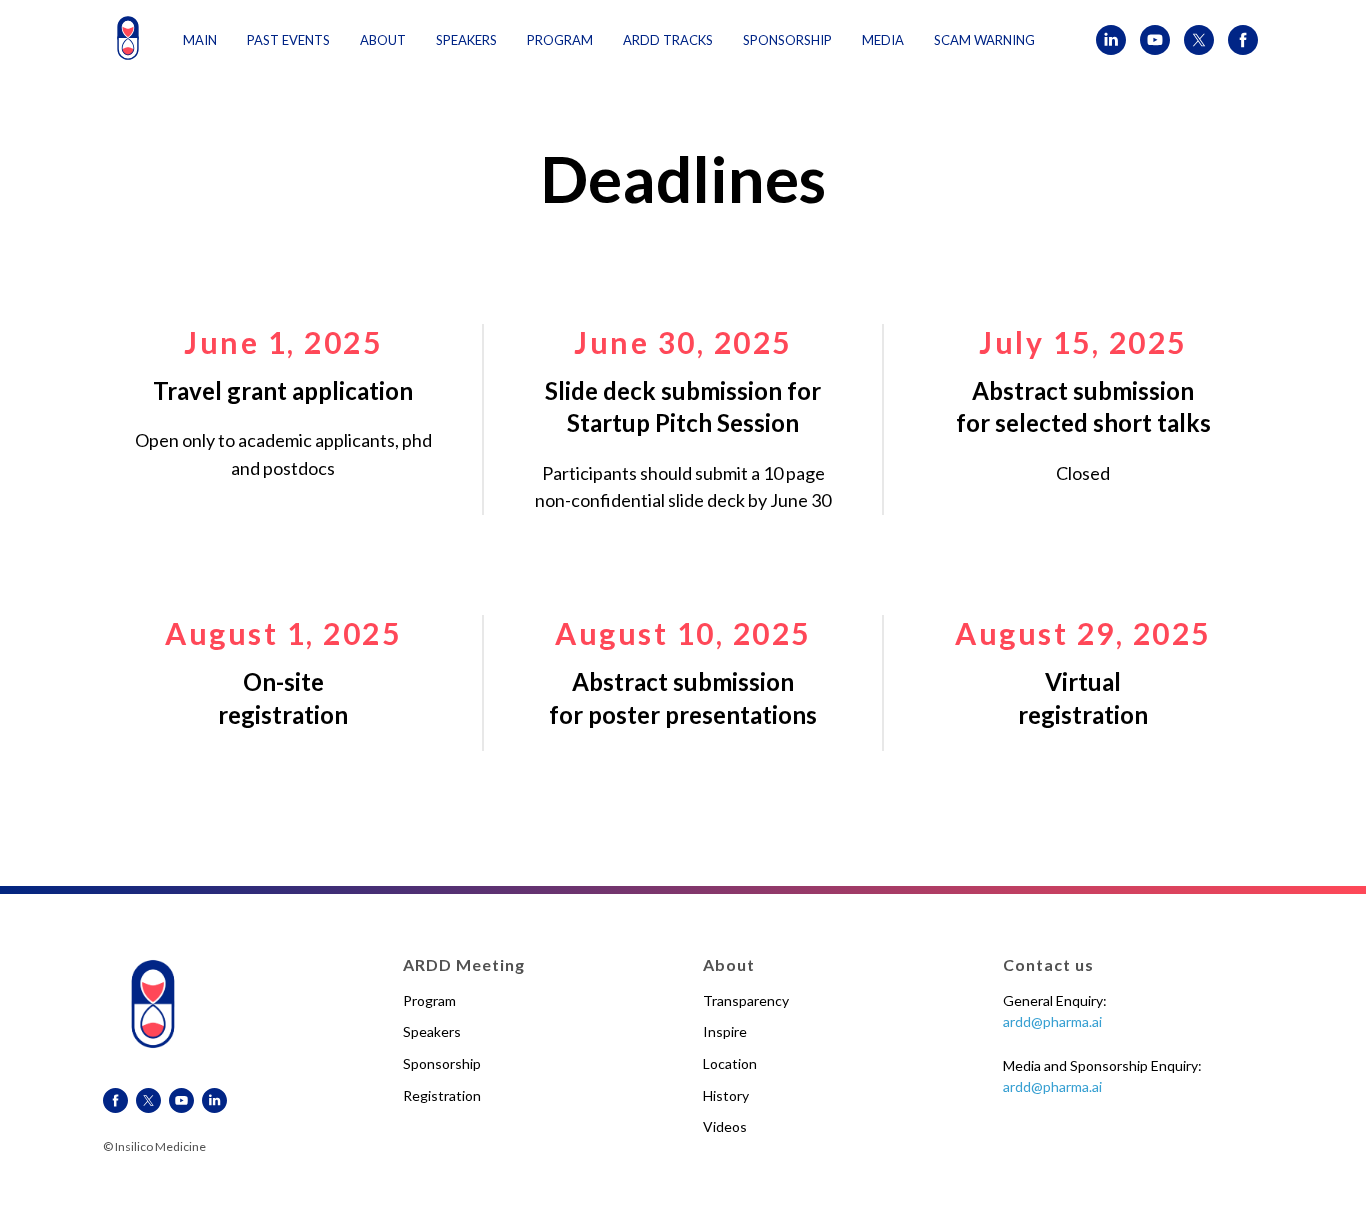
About (383, 40)
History (726, 1095)
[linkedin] (1111, 40)
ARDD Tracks (668, 40)
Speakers (432, 1031)
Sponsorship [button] (787, 40)
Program (560, 40)
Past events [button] (288, 40)
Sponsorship (442, 1063)
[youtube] (1155, 40)
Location (730, 1063)
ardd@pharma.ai (1052, 1021)
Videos (725, 1126)
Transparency (746, 1000)
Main (200, 40)
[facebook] (1243, 40)
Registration (442, 1095)
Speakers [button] (466, 40)
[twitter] (1199, 40)
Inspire (725, 1031)
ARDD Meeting (464, 964)
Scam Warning (984, 40)
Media (883, 40)
